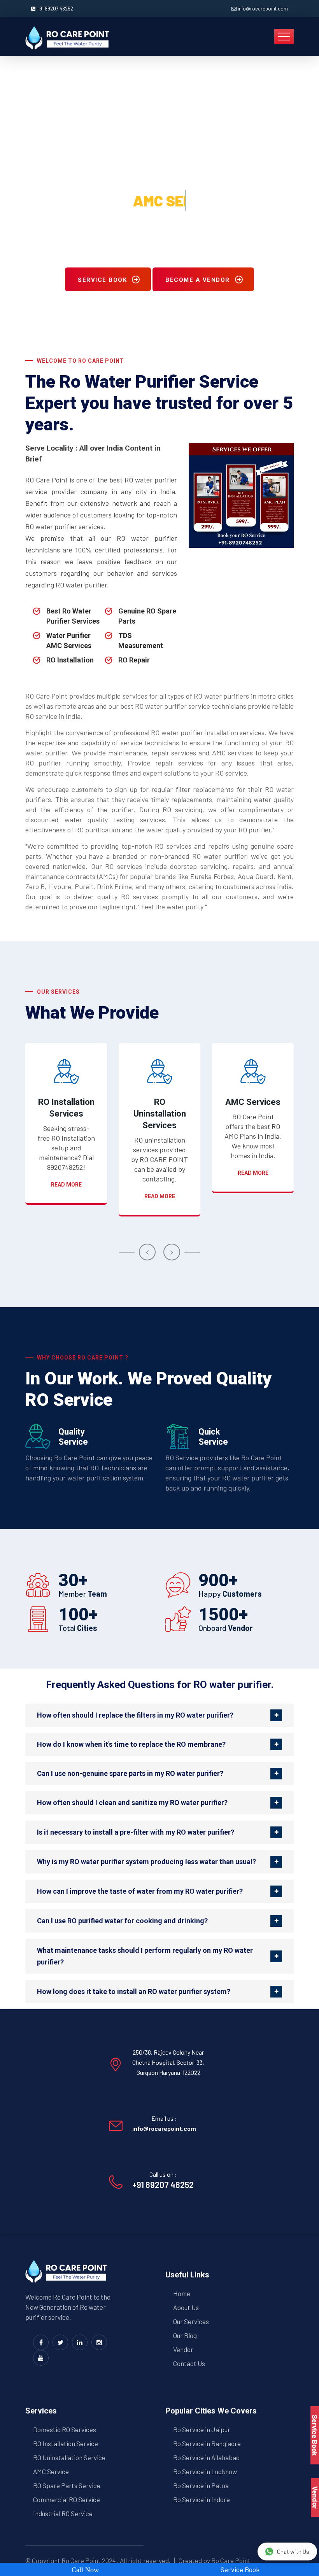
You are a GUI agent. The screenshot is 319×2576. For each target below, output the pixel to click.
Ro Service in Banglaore (207, 2443)
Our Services (191, 2321)
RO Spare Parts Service (67, 2485)
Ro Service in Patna (201, 2485)
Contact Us (189, 2363)
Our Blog (185, 2335)
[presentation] (147, 1252)
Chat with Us (293, 2552)
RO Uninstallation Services (160, 1114)
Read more (66, 1185)
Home (182, 2293)
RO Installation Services (66, 1108)
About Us (186, 2307)
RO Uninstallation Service (69, 2457)
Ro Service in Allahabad (206, 2457)
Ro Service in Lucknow (205, 2471)
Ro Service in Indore (202, 2499)
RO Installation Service (66, 2443)
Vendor (183, 2349)
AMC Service (51, 2471)
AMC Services (253, 1102)
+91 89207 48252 (55, 9)
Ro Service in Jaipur (202, 2429)
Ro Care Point (81, 2560)
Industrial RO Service (63, 2513)
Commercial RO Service (67, 2499)
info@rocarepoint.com (263, 9)
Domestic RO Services (65, 2429)
